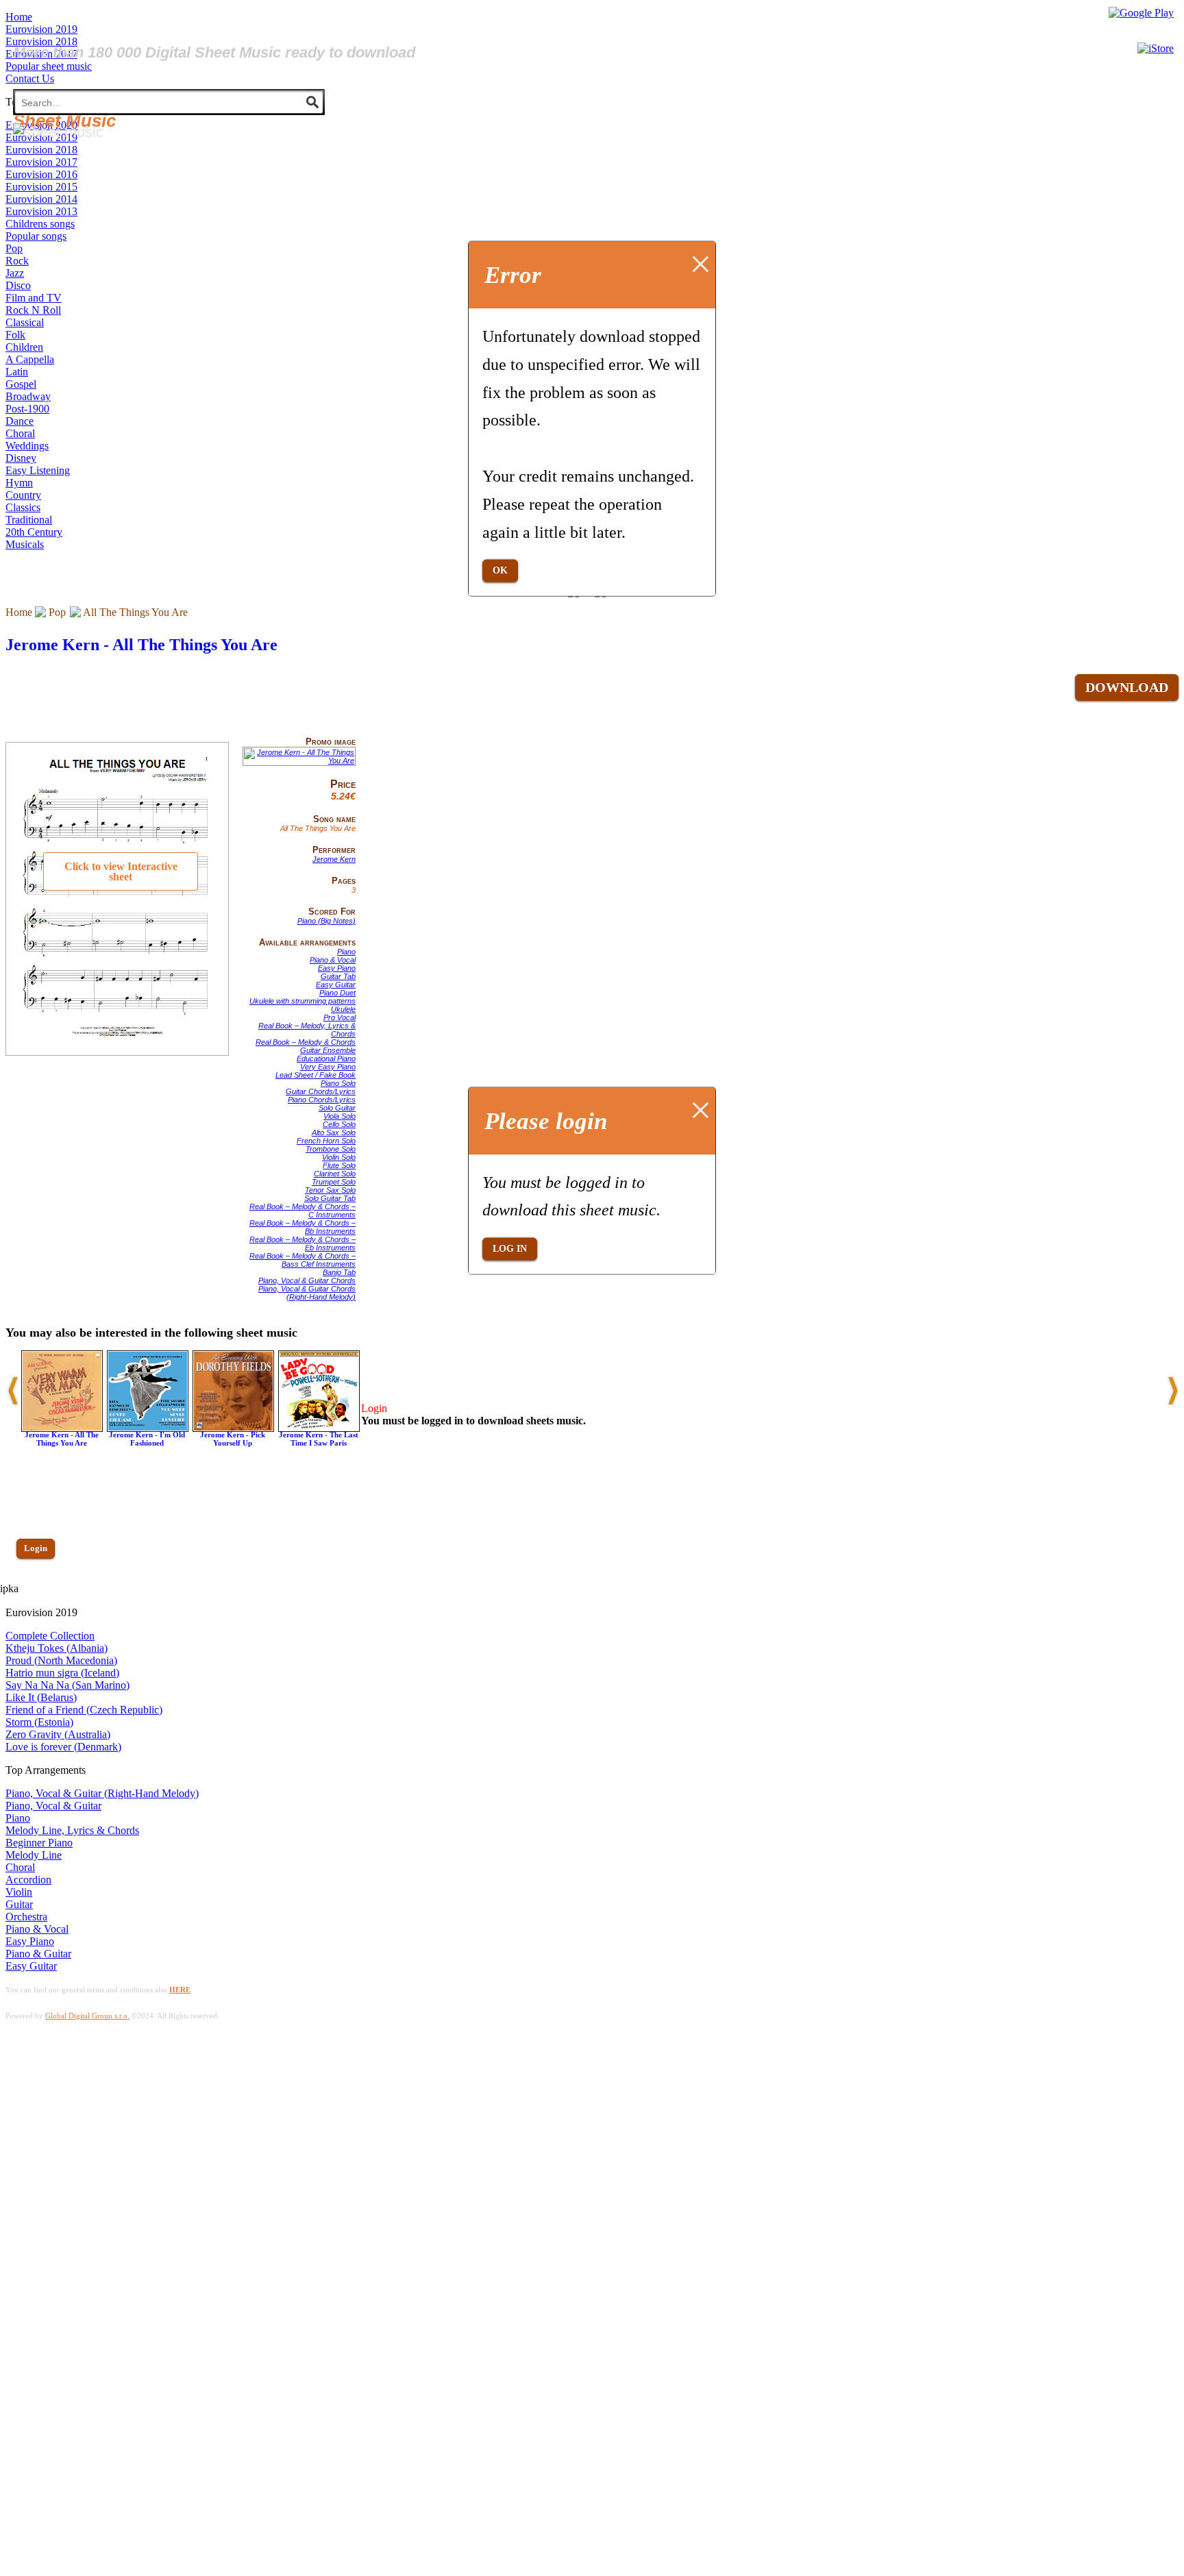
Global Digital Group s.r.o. (87, 2016)
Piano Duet (337, 993)
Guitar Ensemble (328, 1050)
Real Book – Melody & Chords (306, 1042)
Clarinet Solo (335, 1174)
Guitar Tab (338, 976)
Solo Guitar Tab (330, 1198)
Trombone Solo (331, 1149)
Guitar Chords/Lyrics (321, 1091)
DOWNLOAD (1127, 687)
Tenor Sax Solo (330, 1190)
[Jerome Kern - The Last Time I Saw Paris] (319, 1428)
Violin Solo (339, 1157)
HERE (180, 1990)
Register (39, 1588)
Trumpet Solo (334, 1182)
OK (500, 570)
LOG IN (510, 1249)
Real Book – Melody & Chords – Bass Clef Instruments (303, 1260)
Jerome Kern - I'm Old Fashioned (147, 1439)
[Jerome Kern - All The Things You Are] (299, 760)
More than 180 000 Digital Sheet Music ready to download (214, 52)
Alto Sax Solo (334, 1132)
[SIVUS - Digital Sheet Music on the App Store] (1156, 48)
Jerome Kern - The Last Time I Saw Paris (319, 1439)
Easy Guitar (336, 984)
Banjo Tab (339, 1272)
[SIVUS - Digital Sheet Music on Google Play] (1141, 13)
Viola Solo (340, 1116)
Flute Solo (339, 1165)
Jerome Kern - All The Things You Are (141, 645)
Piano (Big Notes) (326, 921)
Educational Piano (326, 1058)
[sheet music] (58, 132)
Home (19, 612)
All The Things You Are (135, 612)
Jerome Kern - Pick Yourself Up (233, 1439)
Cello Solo (339, 1124)
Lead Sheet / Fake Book (316, 1075)
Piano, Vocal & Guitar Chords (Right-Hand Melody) (307, 1293)
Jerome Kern (334, 859)
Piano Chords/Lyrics (322, 1100)
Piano (346, 952)
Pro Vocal (340, 1017)
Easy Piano (337, 968)
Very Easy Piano (328, 1067)
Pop (57, 612)
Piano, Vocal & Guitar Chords (307, 1280)
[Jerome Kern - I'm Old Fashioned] (148, 1428)
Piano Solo (338, 1083)
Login (36, 1548)
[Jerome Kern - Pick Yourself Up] (233, 1428)
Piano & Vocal (333, 960)
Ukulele (343, 1009)
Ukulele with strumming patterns (303, 1001)
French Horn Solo (326, 1141)
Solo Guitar (337, 1108)
